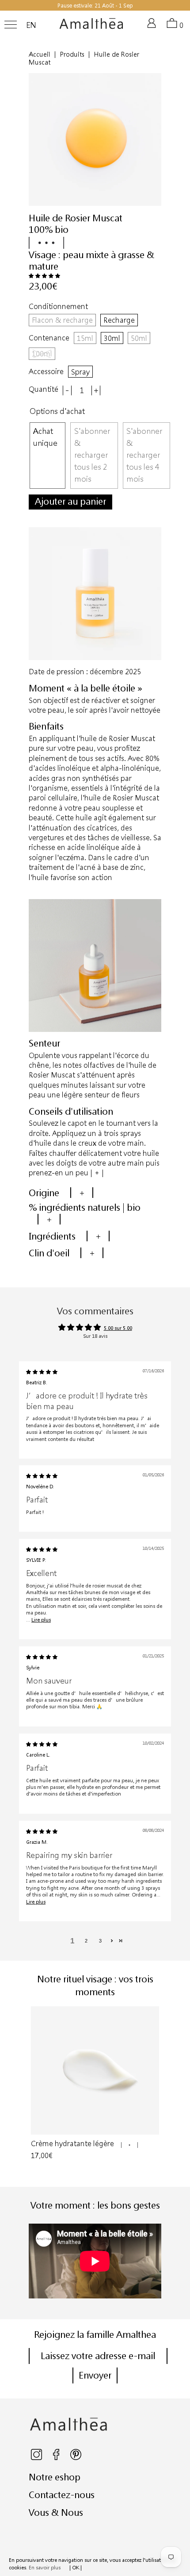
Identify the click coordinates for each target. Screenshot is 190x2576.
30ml (112, 338)
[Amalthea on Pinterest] (76, 2458)
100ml (42, 353)
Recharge (119, 320)
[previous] (32, 2088)
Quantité (44, 389)
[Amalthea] (91, 27)
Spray (80, 372)
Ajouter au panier (70, 501)
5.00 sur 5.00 (118, 1328)
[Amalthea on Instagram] (37, 2458)
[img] (42, 1372)
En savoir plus (45, 2567)
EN (31, 25)
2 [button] (86, 1941)
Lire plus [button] (41, 1620)
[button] (44, 276)
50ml (139, 338)
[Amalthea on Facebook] (57, 2458)
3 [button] (100, 1941)
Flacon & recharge (62, 320)
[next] (158, 2088)
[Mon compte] (153, 27)
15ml (85, 338)
